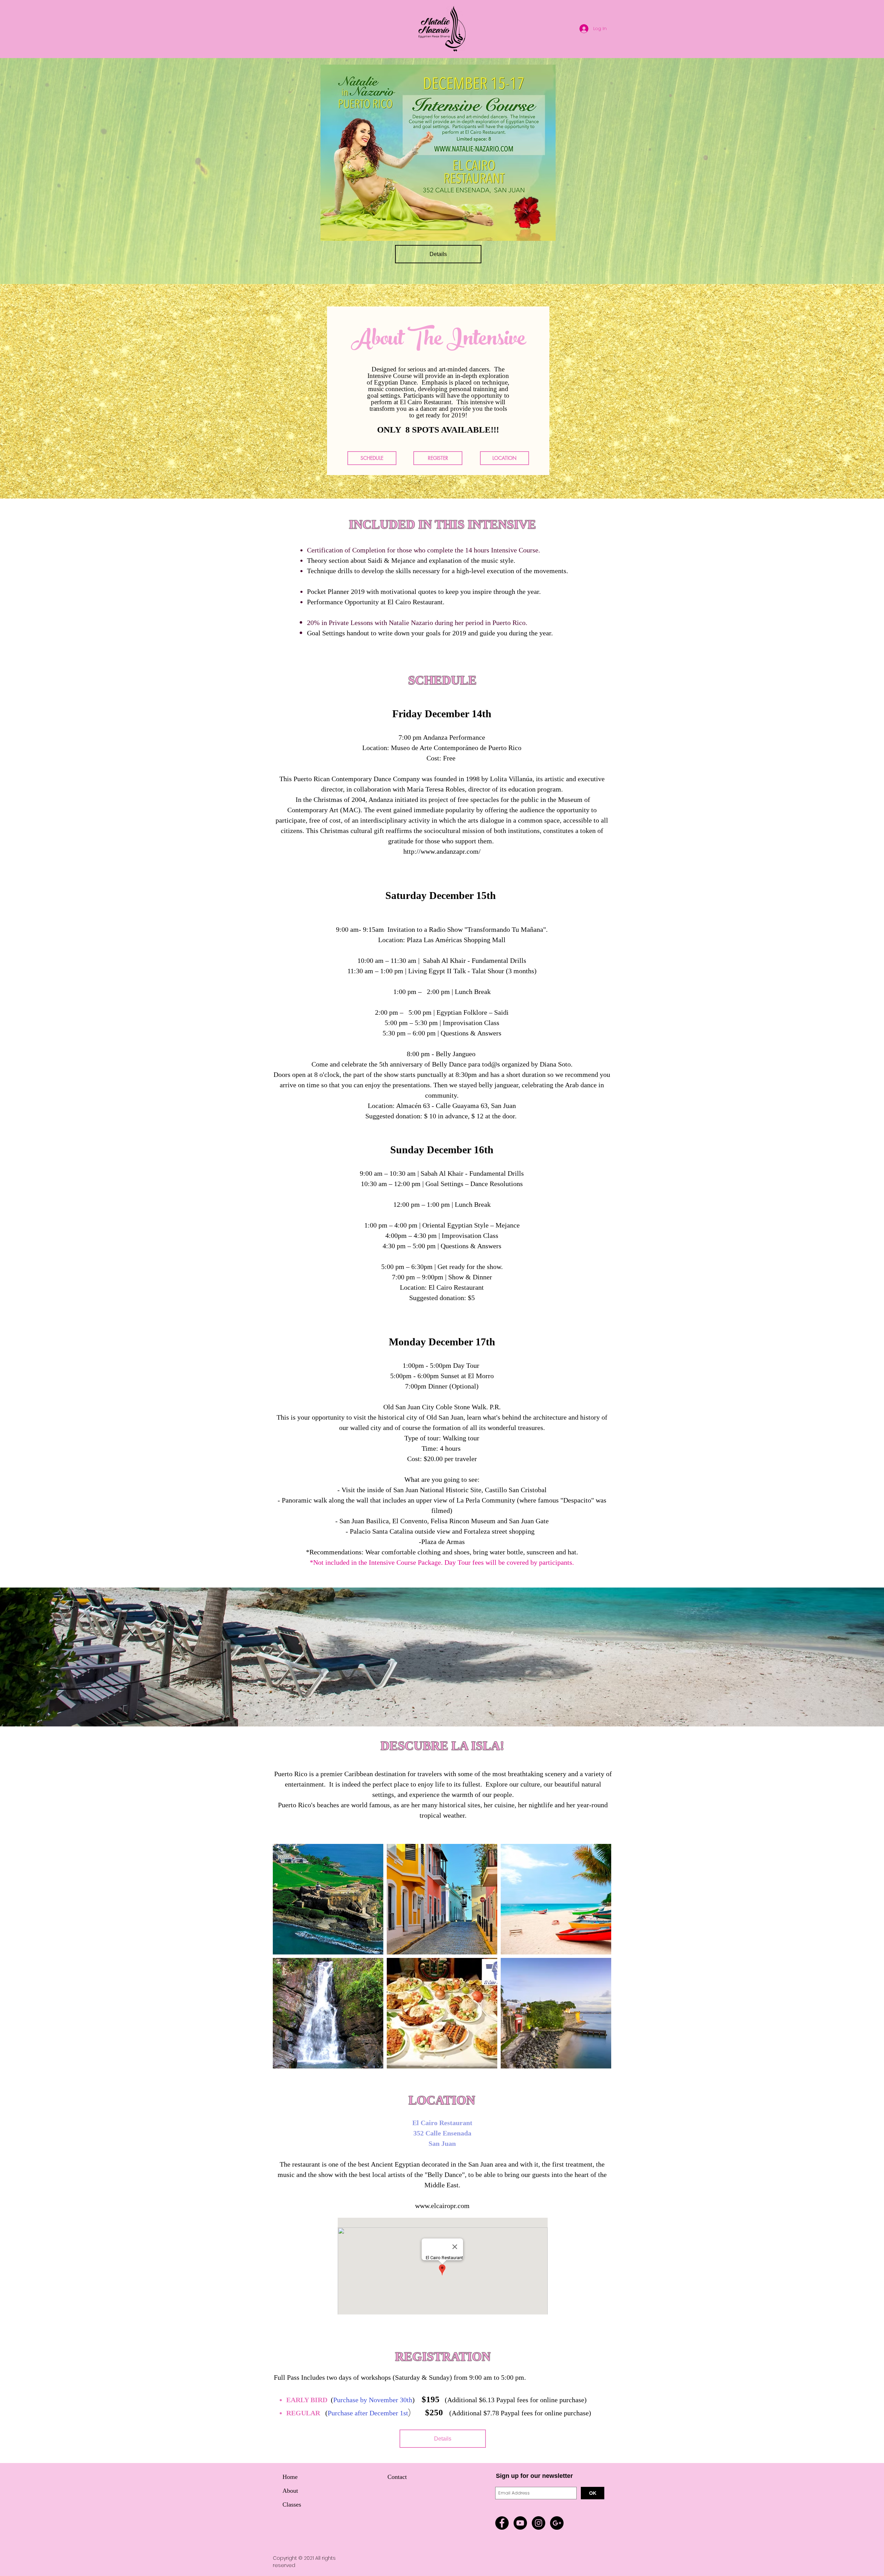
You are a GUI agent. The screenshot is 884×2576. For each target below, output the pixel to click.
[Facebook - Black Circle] (502, 2523)
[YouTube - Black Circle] (520, 2523)
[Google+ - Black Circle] (557, 2523)
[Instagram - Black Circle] (539, 2523)
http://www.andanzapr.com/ (442, 851)
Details (438, 254)
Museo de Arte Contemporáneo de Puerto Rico (456, 748)
